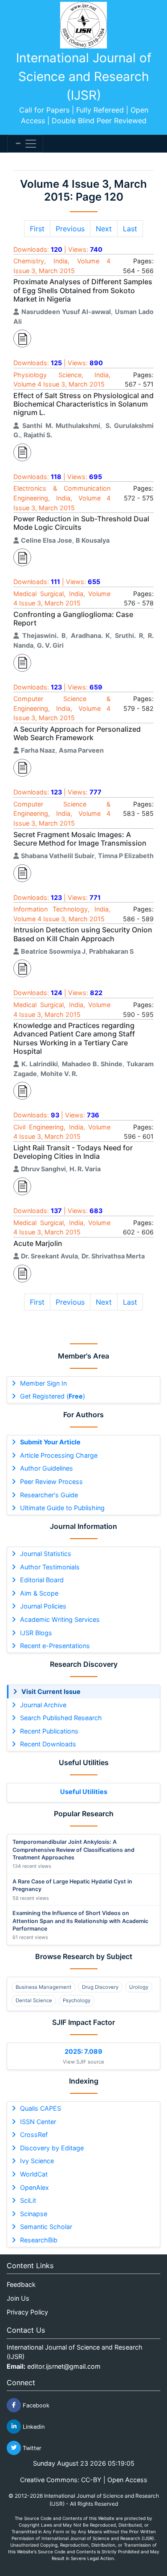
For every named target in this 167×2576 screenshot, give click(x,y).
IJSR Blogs (36, 1633)
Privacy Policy (27, 2312)
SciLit (28, 2200)
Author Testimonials (50, 1567)
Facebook (35, 2405)
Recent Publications (49, 1731)
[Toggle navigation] (25, 144)
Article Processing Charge (59, 1455)
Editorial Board (42, 1580)
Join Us (18, 2298)
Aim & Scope (39, 1593)
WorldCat (34, 2174)
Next (104, 229)
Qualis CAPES (41, 2108)
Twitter (31, 2448)
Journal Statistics (46, 1554)
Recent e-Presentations (55, 1646)
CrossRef (34, 2135)
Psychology (77, 2000)
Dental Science (34, 2000)
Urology (139, 1987)
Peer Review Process (51, 1482)
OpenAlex (35, 2187)
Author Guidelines (47, 1468)
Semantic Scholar (46, 2227)
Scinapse (34, 2214)
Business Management (43, 1987)
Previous (70, 229)
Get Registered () (53, 1396)
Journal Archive (43, 1705)
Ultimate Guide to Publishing (62, 1508)
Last (130, 229)
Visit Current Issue (51, 1691)
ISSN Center (38, 2122)
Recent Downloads (48, 1744)
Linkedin (33, 2426)
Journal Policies (43, 1606)
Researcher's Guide (49, 1495)
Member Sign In (43, 1383)
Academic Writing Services (60, 1619)
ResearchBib (39, 2240)
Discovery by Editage (52, 2148)
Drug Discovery (100, 1987)
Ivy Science (37, 2161)
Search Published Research (61, 1718)
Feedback (21, 2284)
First (37, 229)
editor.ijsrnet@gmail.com (64, 2366)
